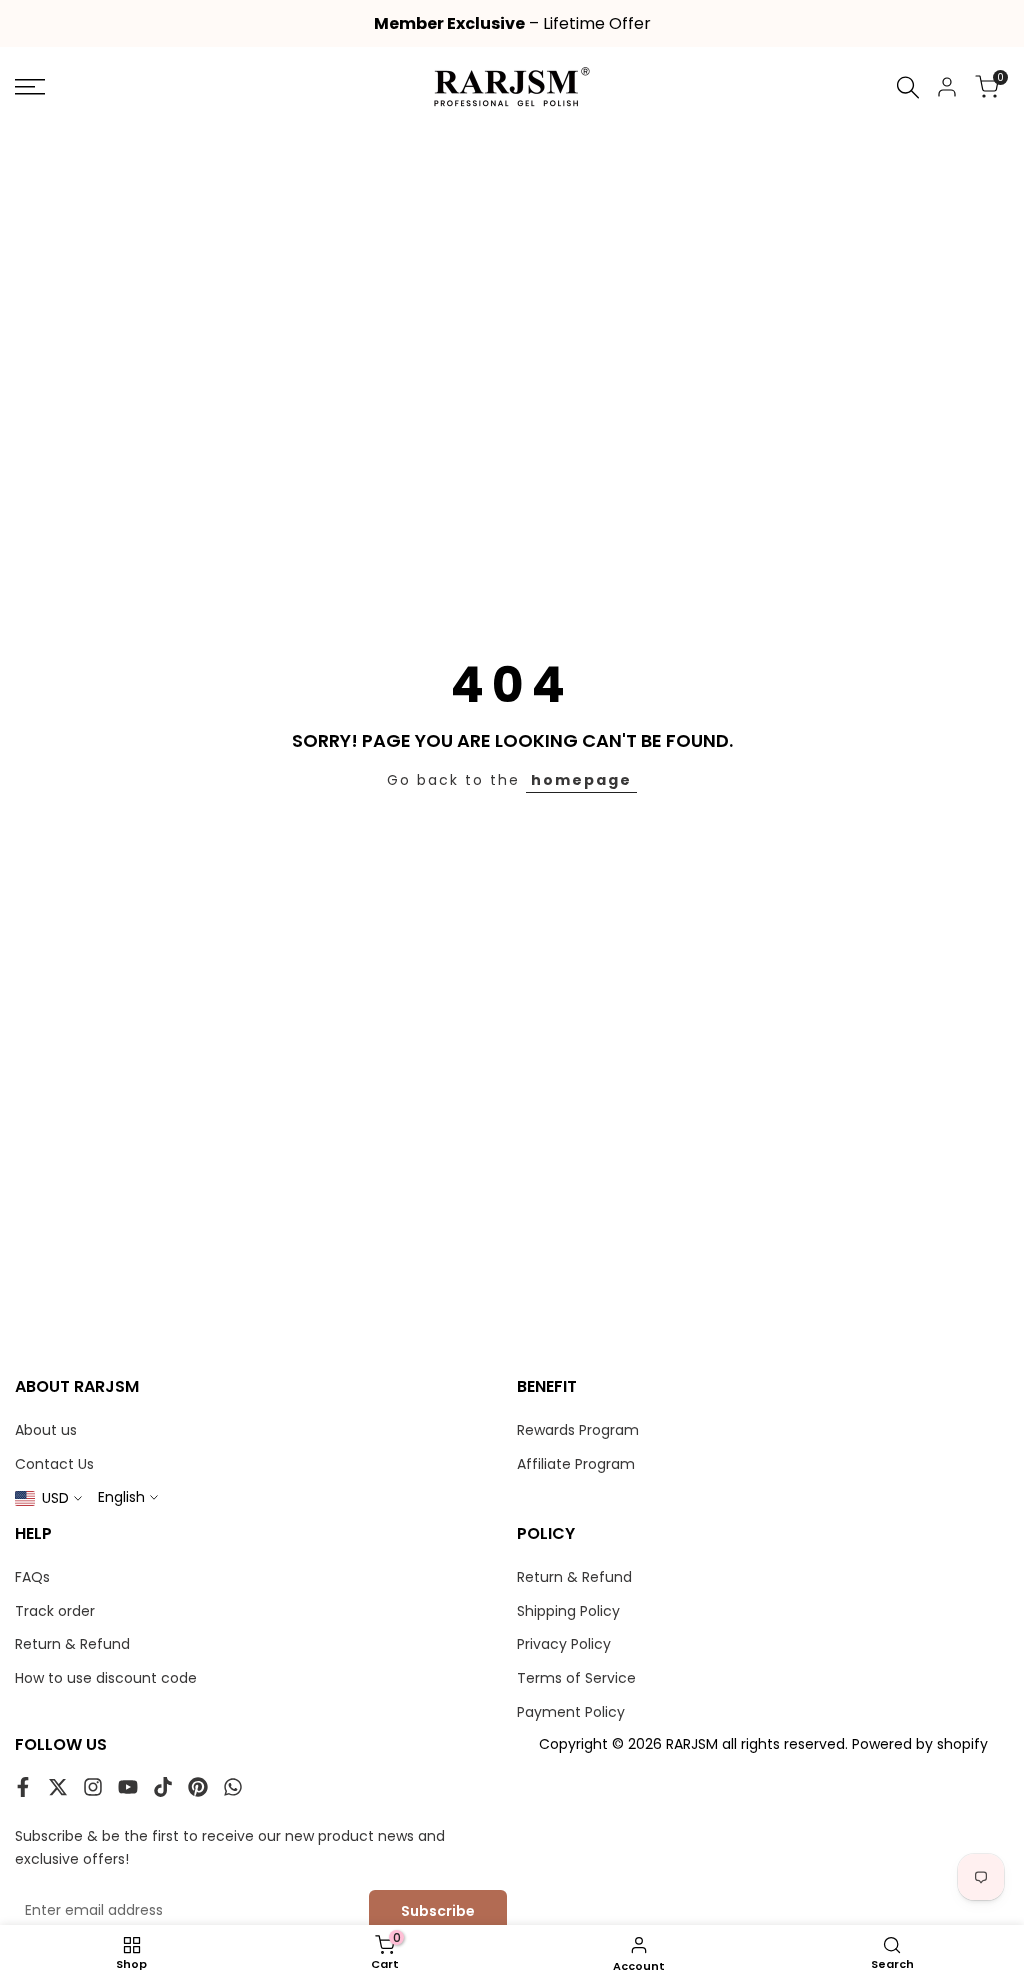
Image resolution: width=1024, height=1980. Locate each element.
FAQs (32, 1577)
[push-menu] (30, 87)
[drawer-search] (908, 87)
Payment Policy (571, 1712)
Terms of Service (576, 1678)
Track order (55, 1611)
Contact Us (54, 1464)
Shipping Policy (568, 1611)
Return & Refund (72, 1644)
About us (46, 1430)
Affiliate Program (576, 1464)
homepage (581, 780)
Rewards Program (578, 1430)
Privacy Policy (564, 1644)
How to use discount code (106, 1678)
